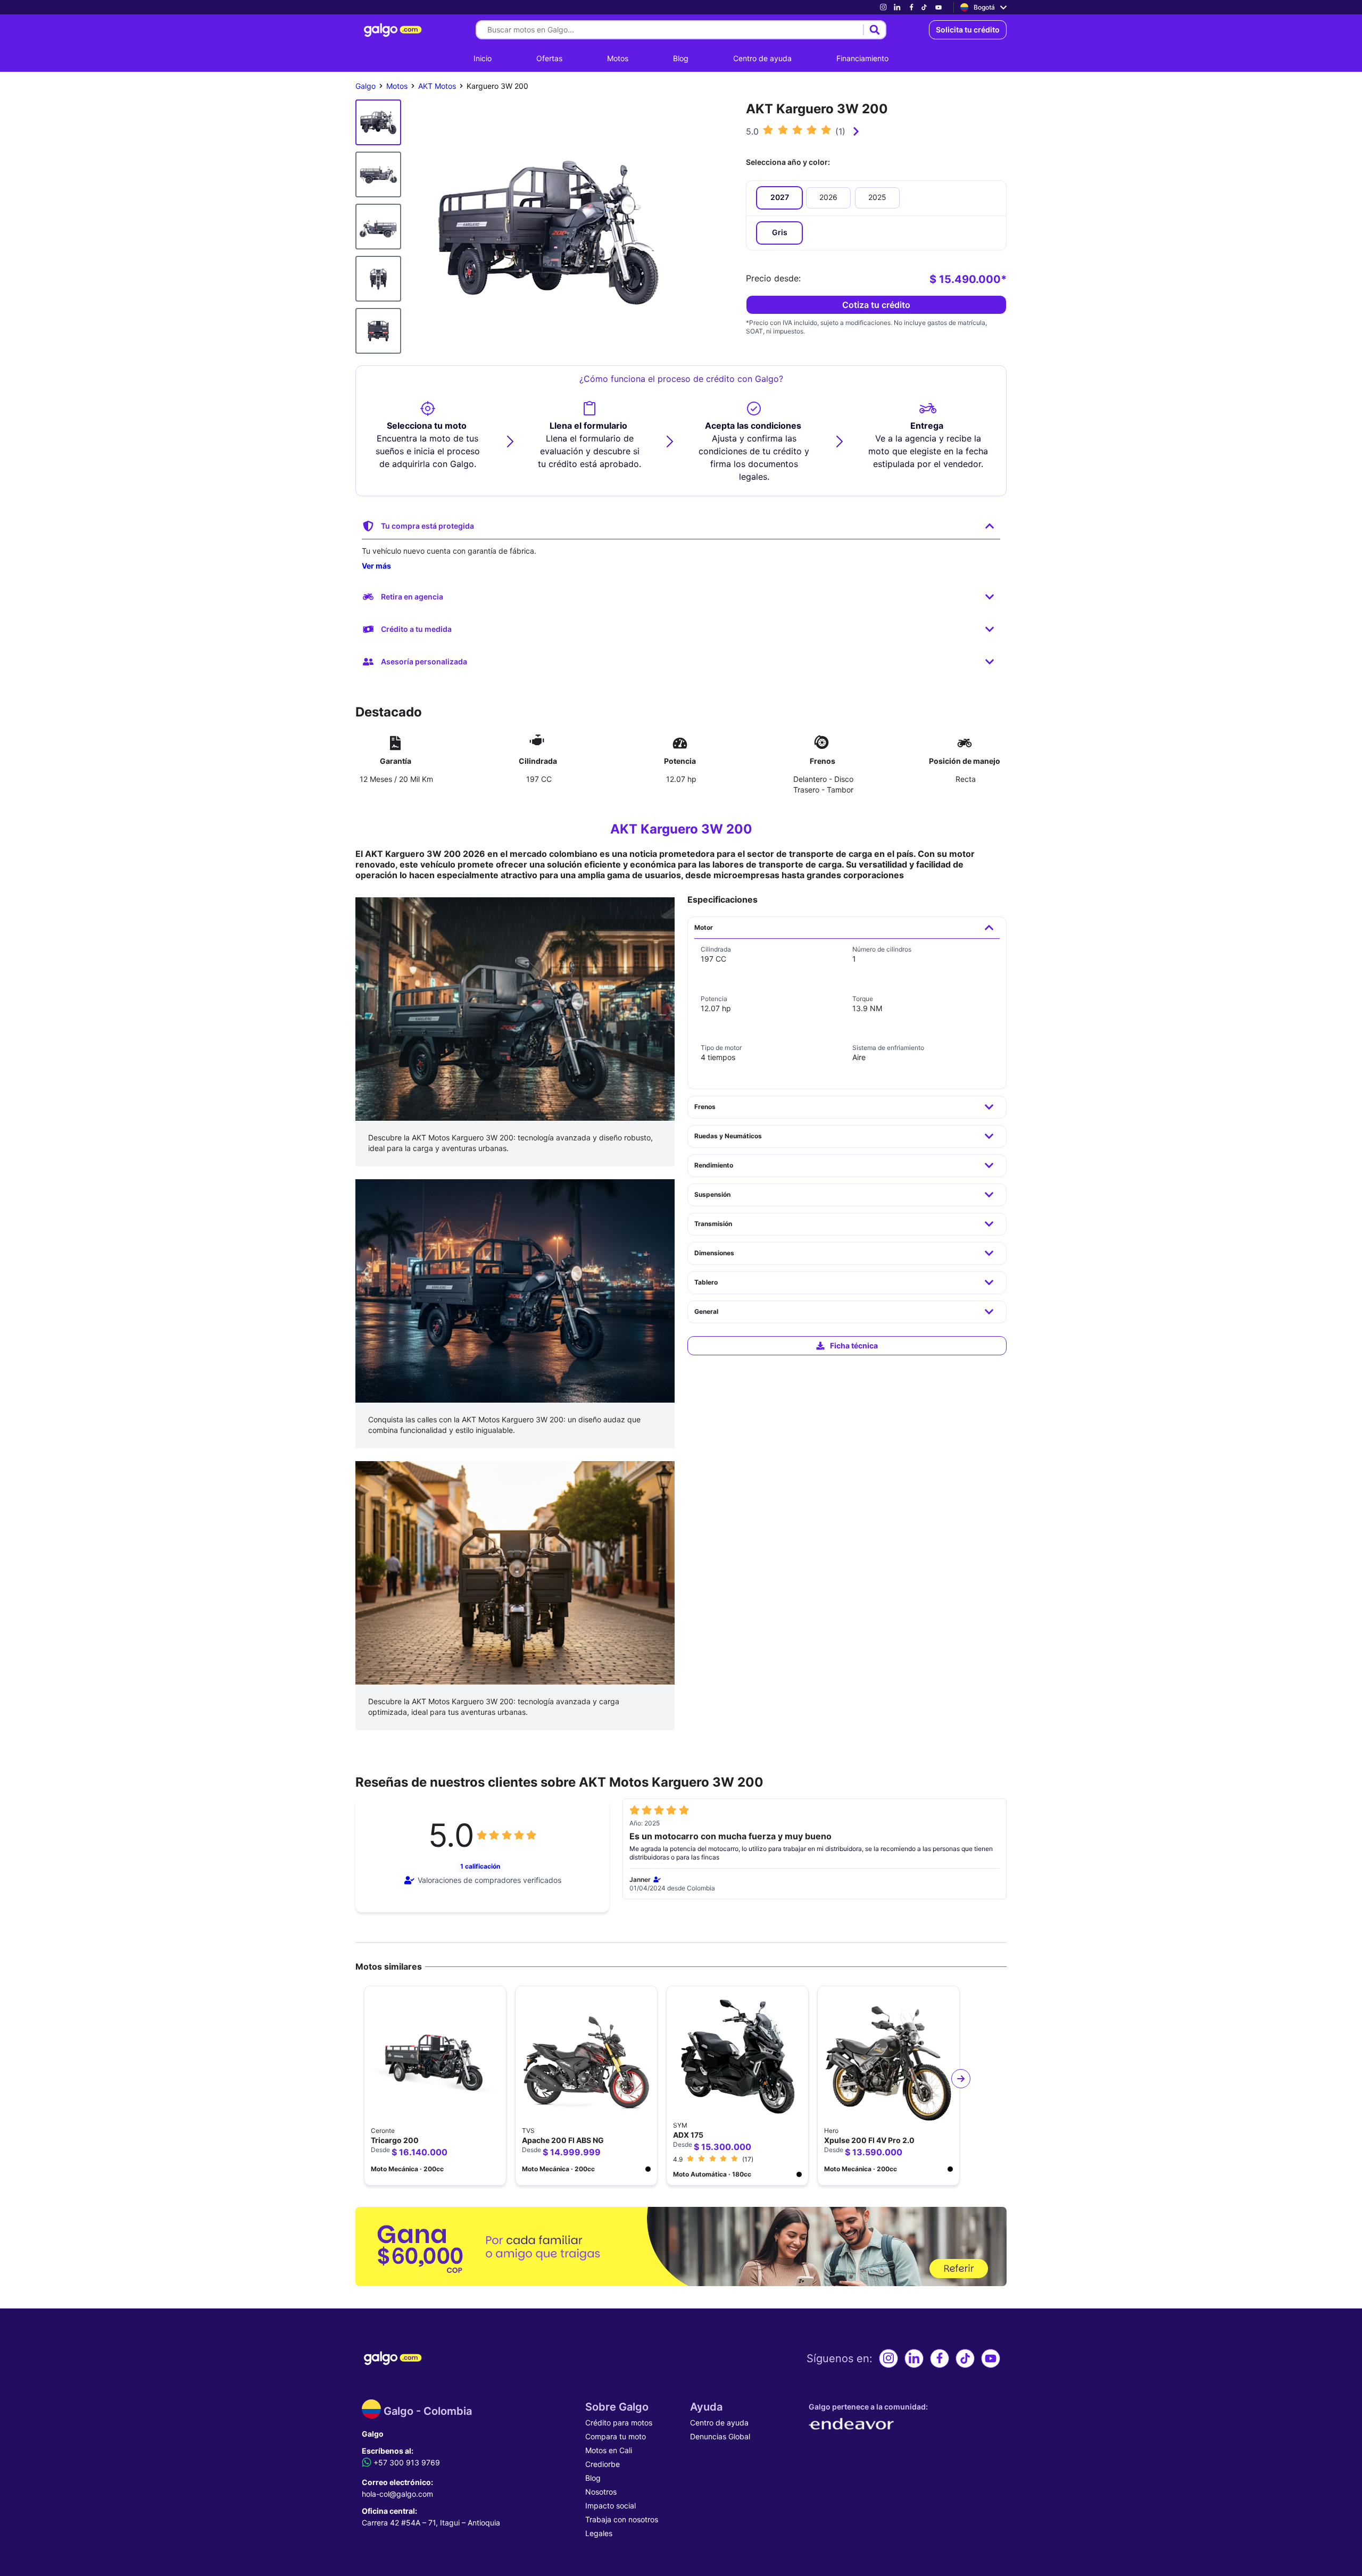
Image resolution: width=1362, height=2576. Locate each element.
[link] (883, 7)
